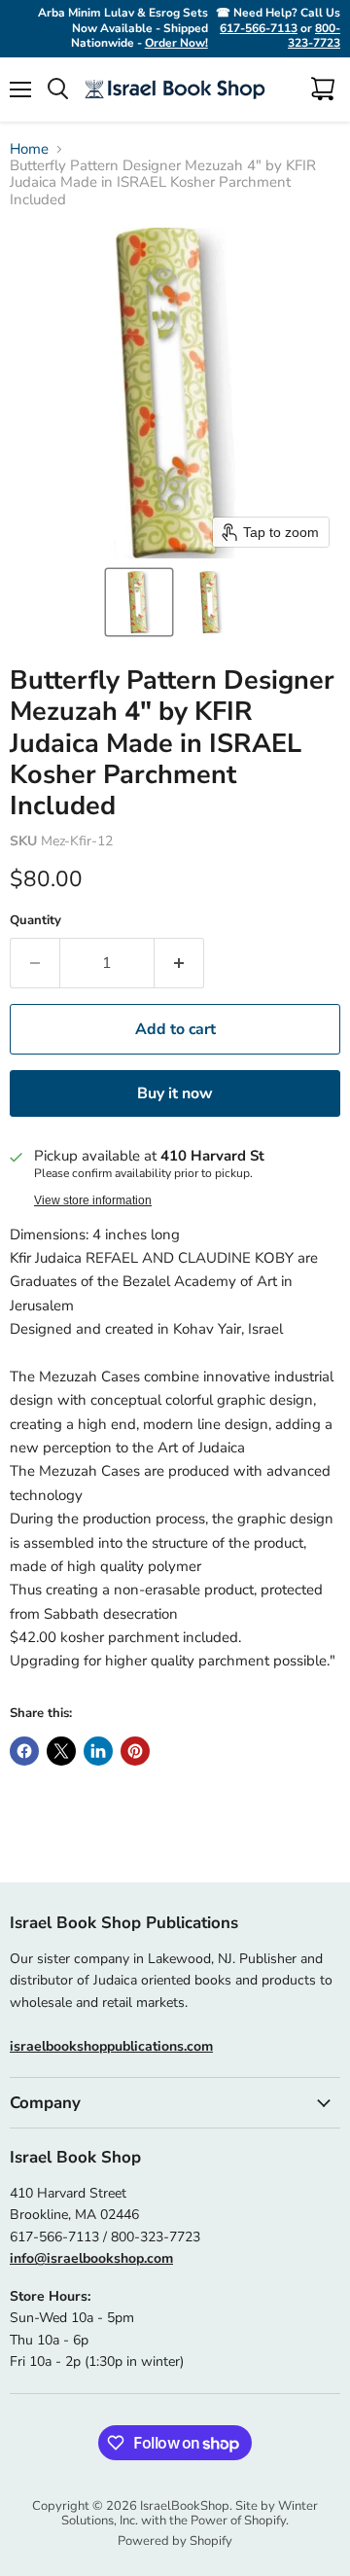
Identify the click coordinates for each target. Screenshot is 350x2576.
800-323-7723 (314, 36)
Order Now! (176, 43)
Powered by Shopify (175, 2541)
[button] (139, 602)
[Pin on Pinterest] (135, 1751)
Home (29, 149)
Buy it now (175, 1093)
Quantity (35, 921)
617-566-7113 (259, 28)
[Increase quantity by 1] (179, 963)
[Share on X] (61, 1751)
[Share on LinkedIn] (98, 1751)
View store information (93, 1200)
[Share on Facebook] (24, 1751)
